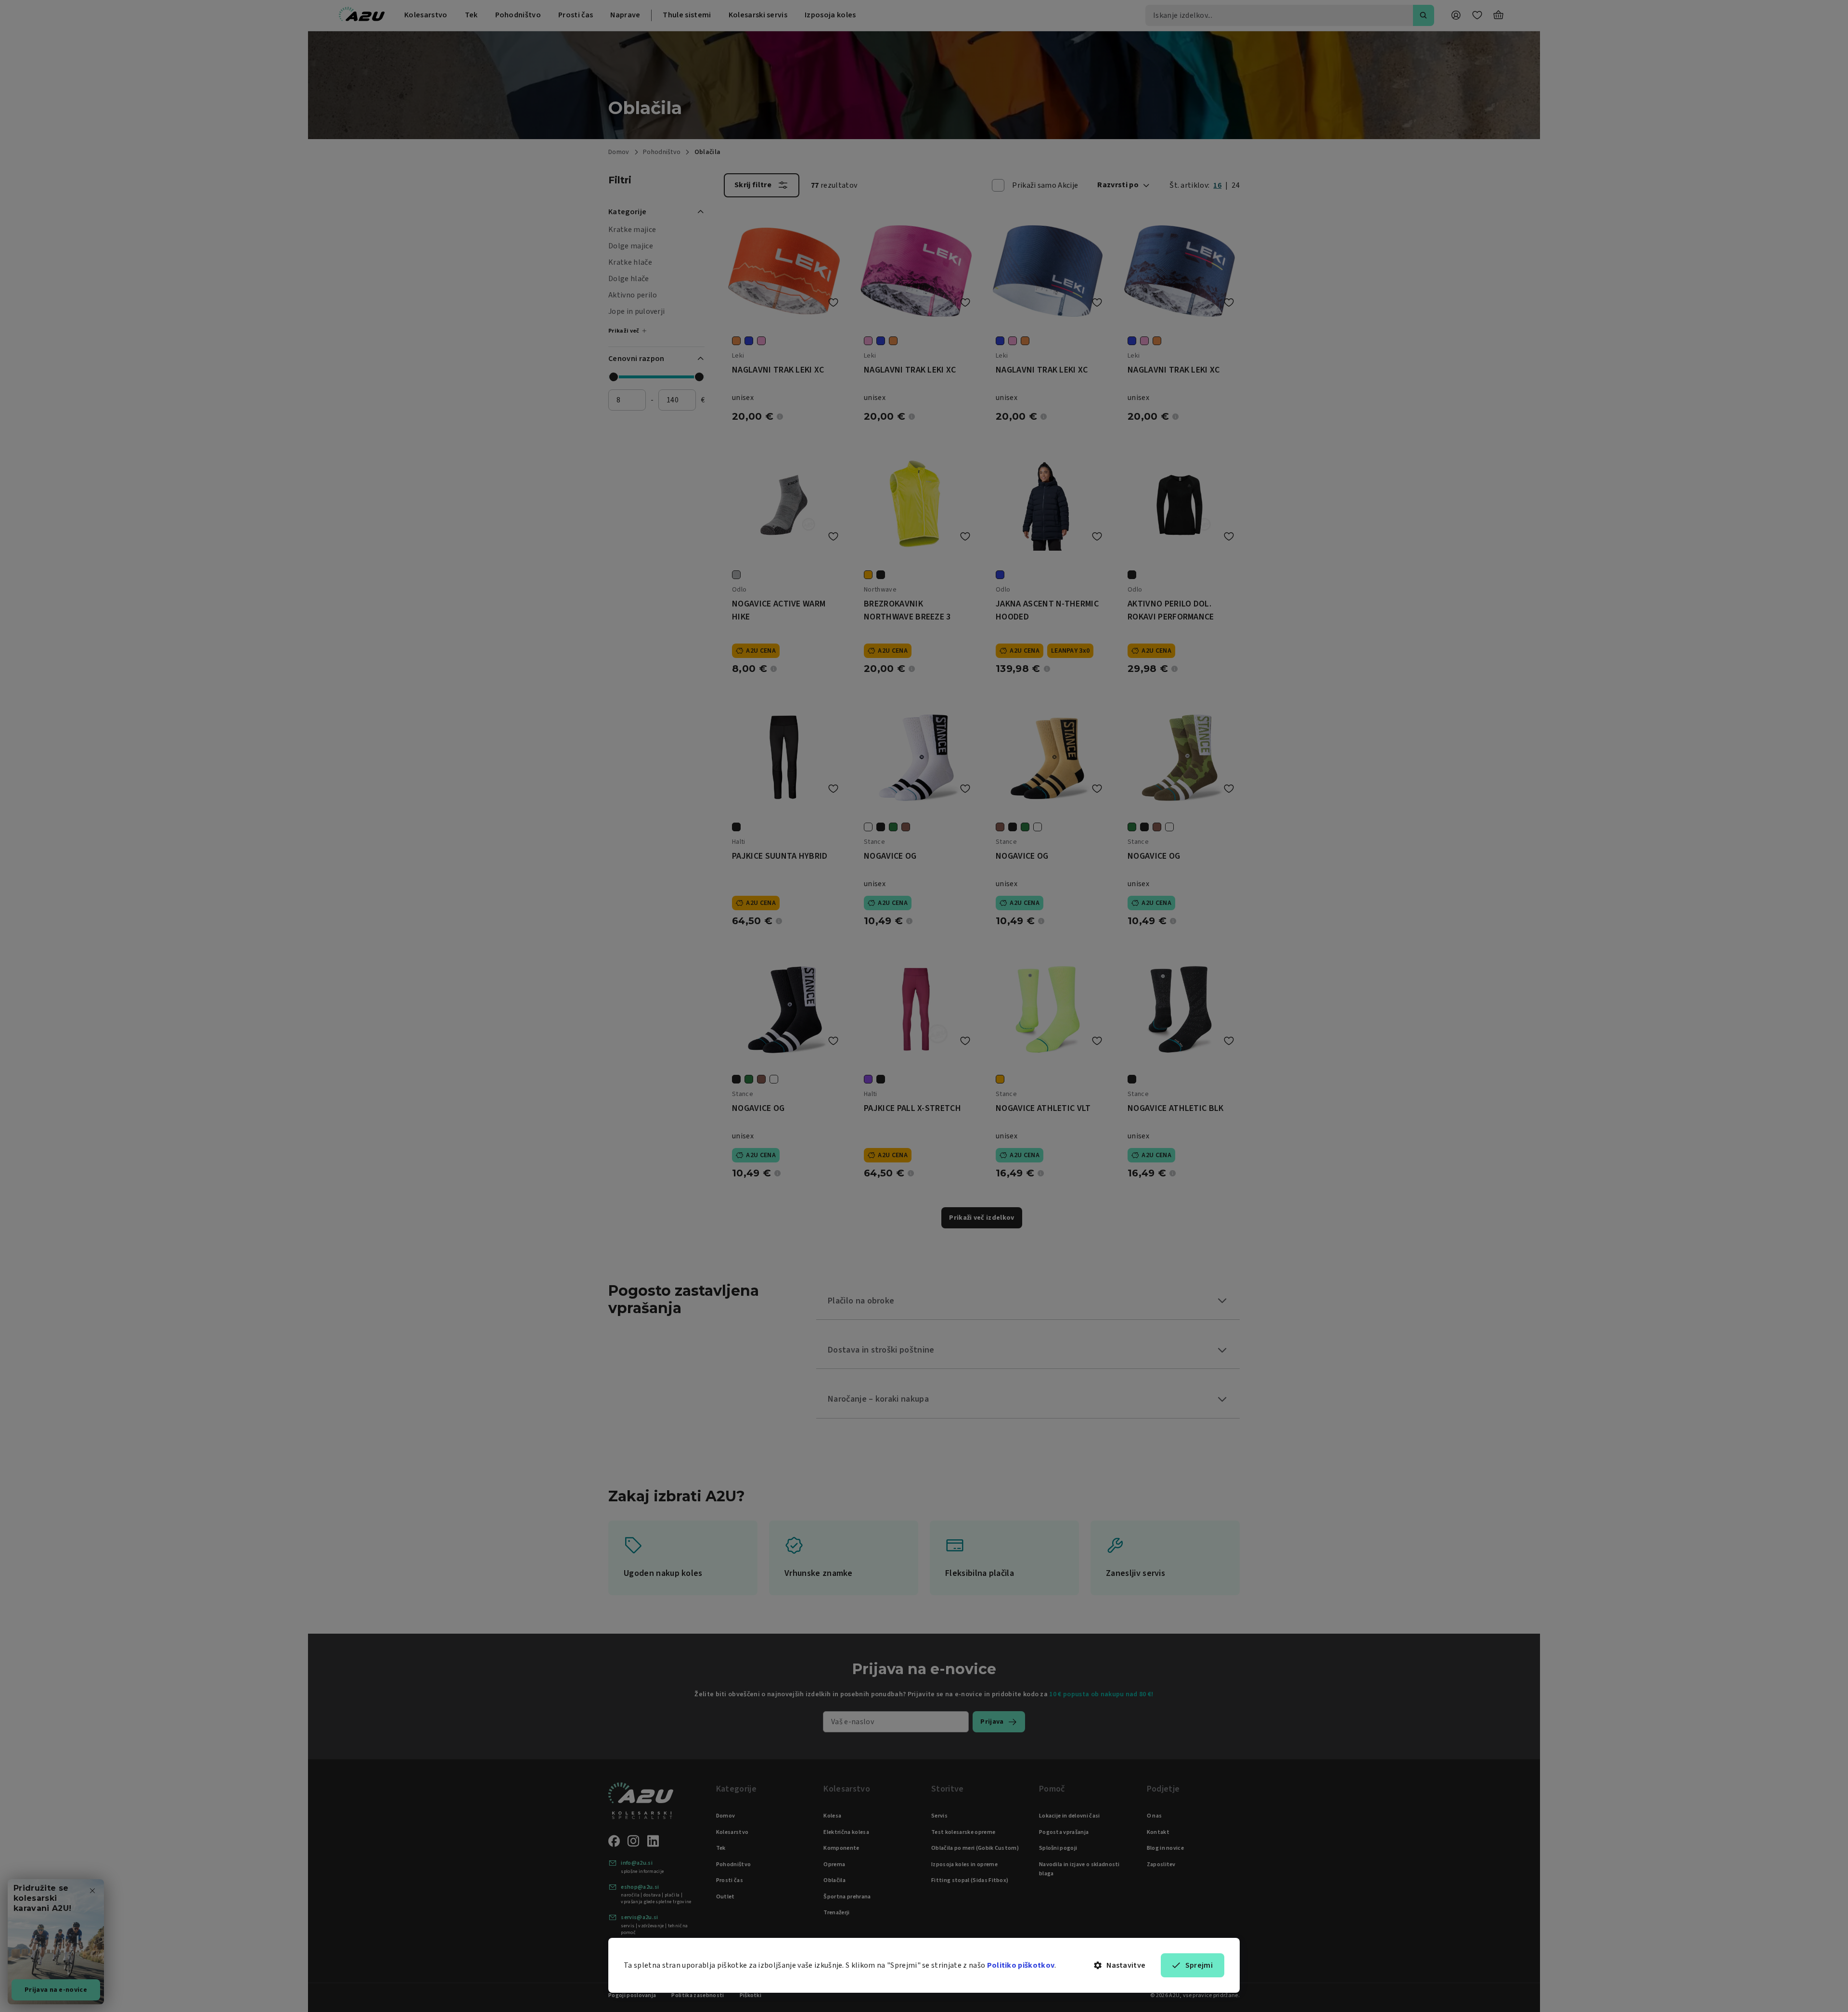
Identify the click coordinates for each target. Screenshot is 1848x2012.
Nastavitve (1126, 1965)
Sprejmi (1199, 1965)
